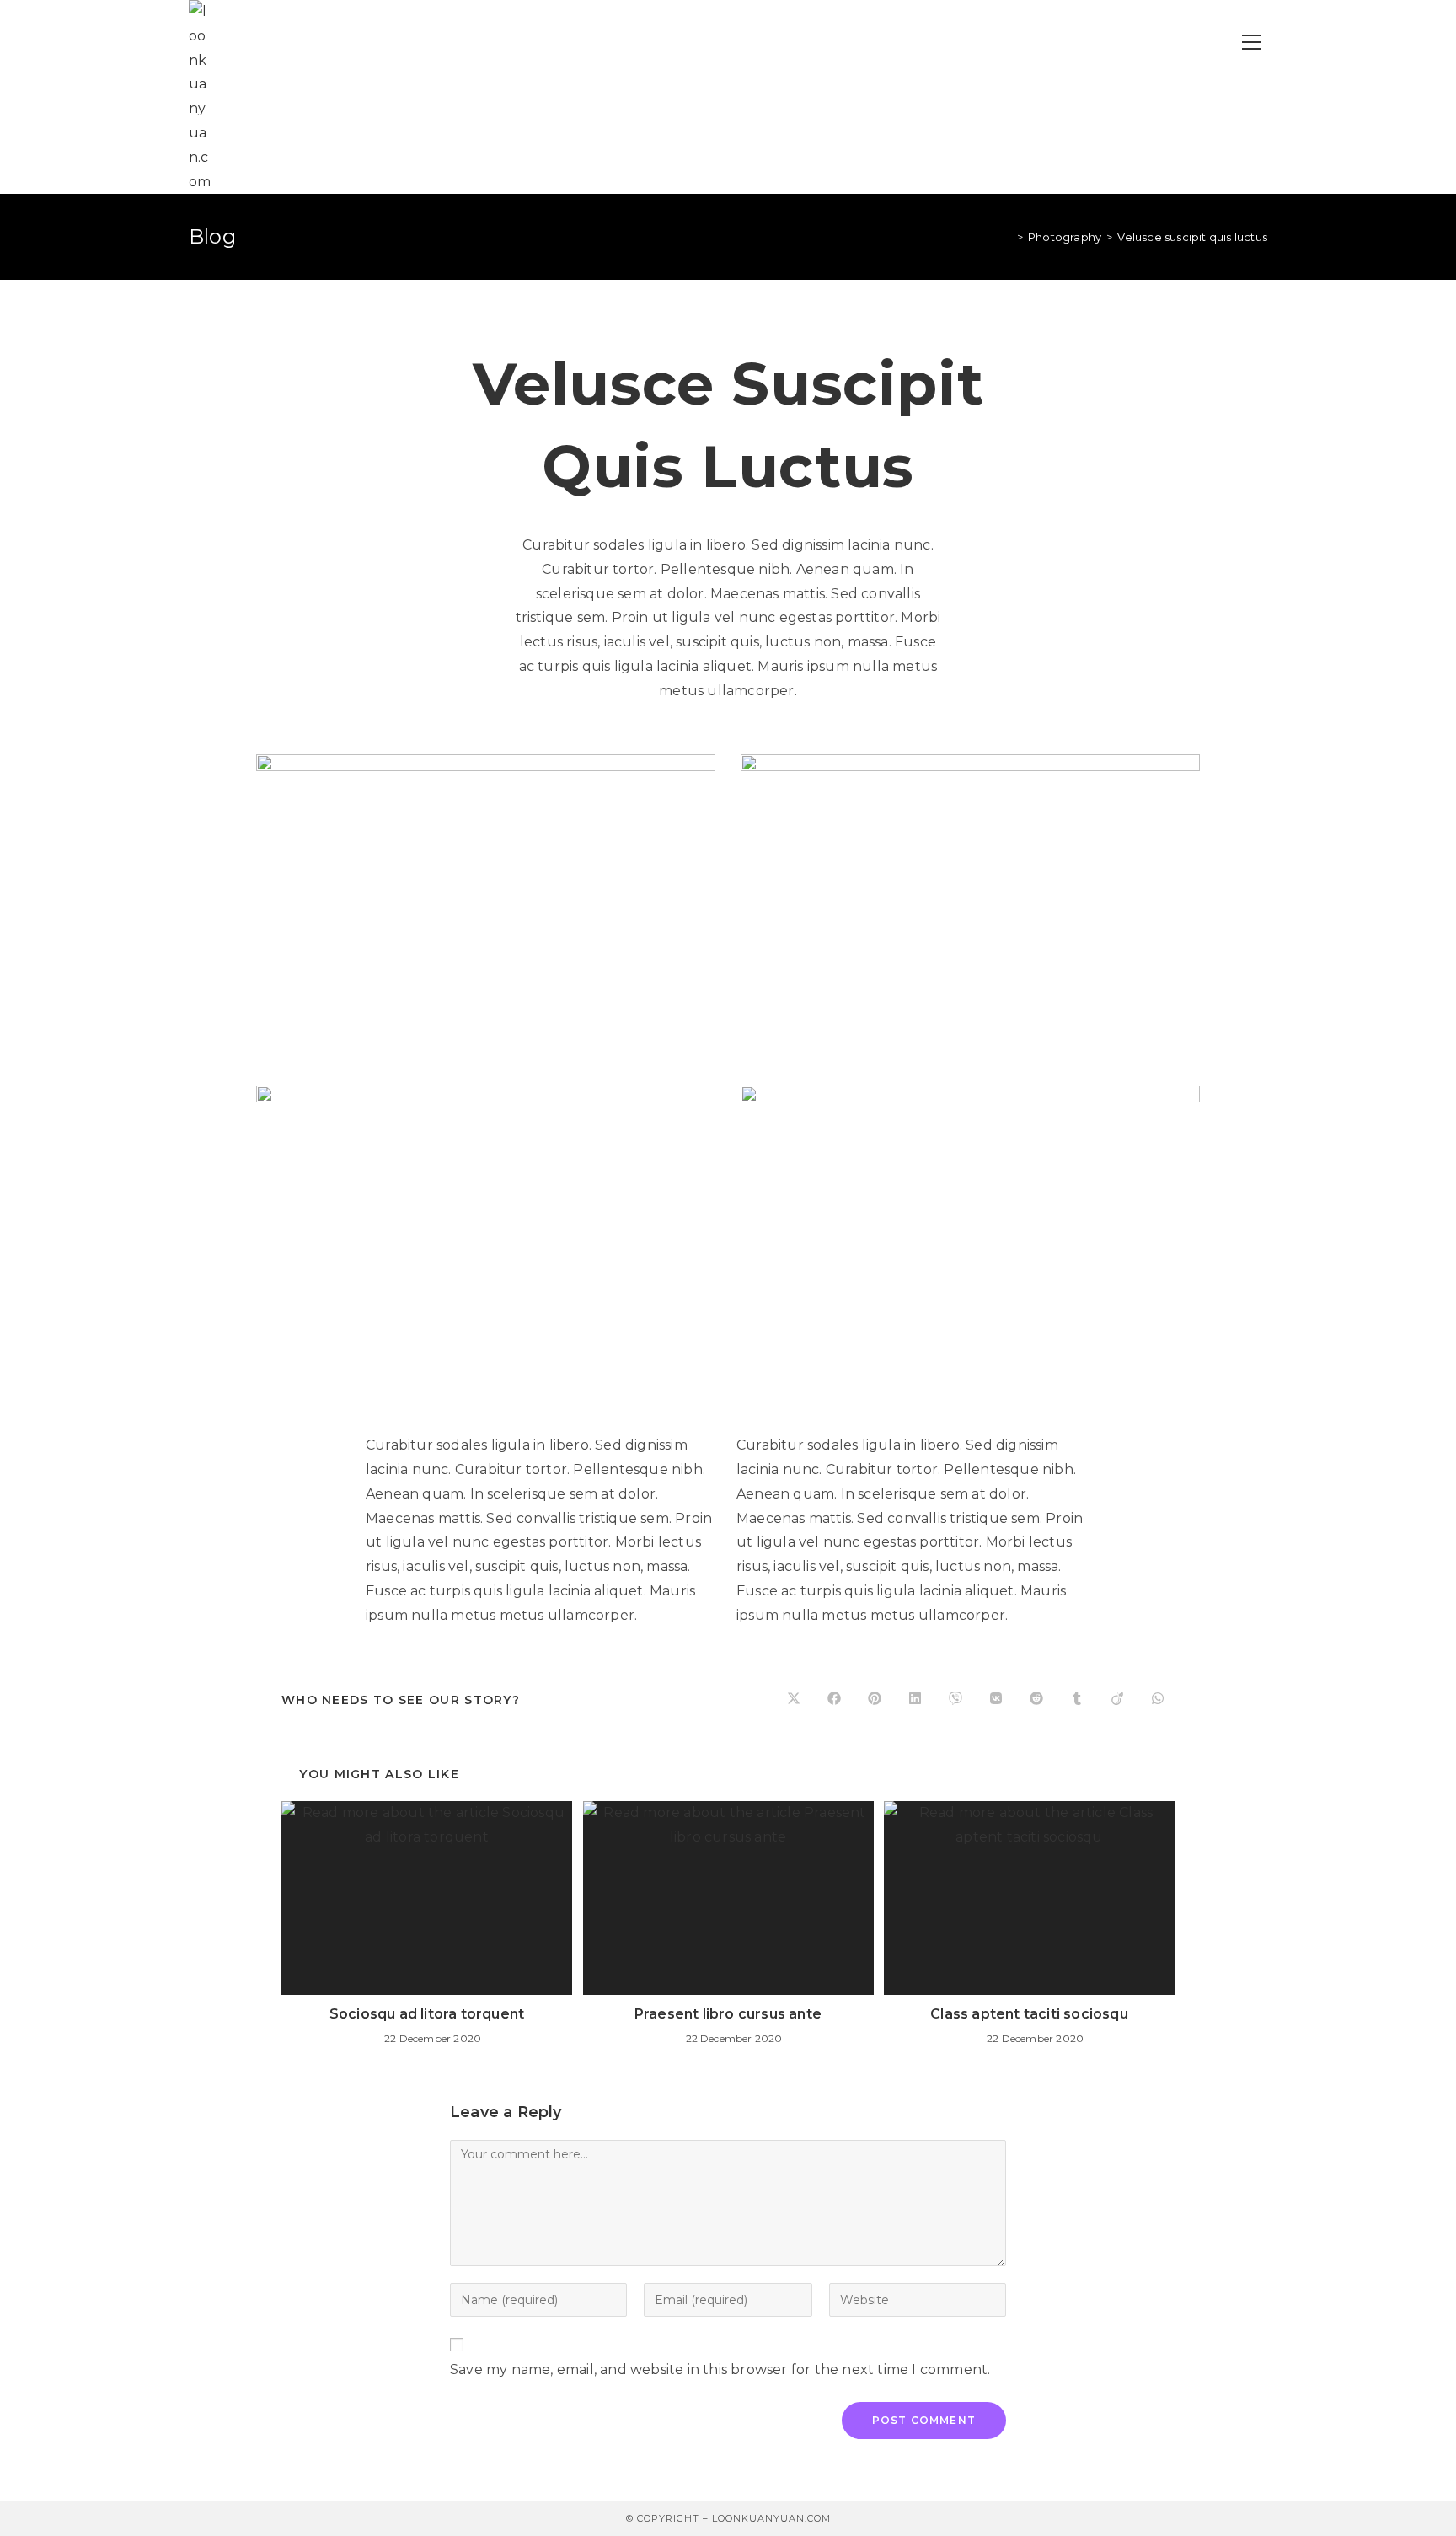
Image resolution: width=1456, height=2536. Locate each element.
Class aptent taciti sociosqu (1029, 2014)
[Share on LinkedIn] (915, 1700)
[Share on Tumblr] (1077, 1700)
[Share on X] (794, 1700)
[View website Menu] (1251, 43)
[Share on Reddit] (1036, 1700)
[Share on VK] (996, 1700)
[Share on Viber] (955, 1700)
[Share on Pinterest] (875, 1700)
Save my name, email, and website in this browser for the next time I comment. (720, 2370)
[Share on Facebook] (834, 1700)
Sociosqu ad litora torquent (427, 2014)
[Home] (1008, 237)
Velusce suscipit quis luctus (1192, 237)
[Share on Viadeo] (1117, 1700)
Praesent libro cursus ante (728, 2014)
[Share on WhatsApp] (1158, 1700)
